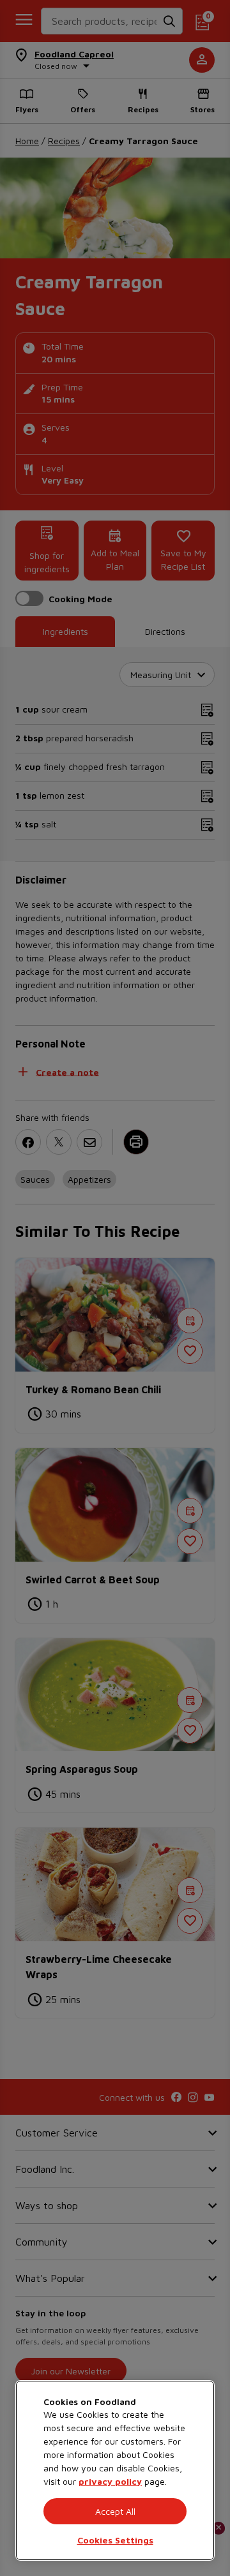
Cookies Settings (115, 2540)
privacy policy (110, 2481)
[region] (115, 2470)
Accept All (115, 2511)
